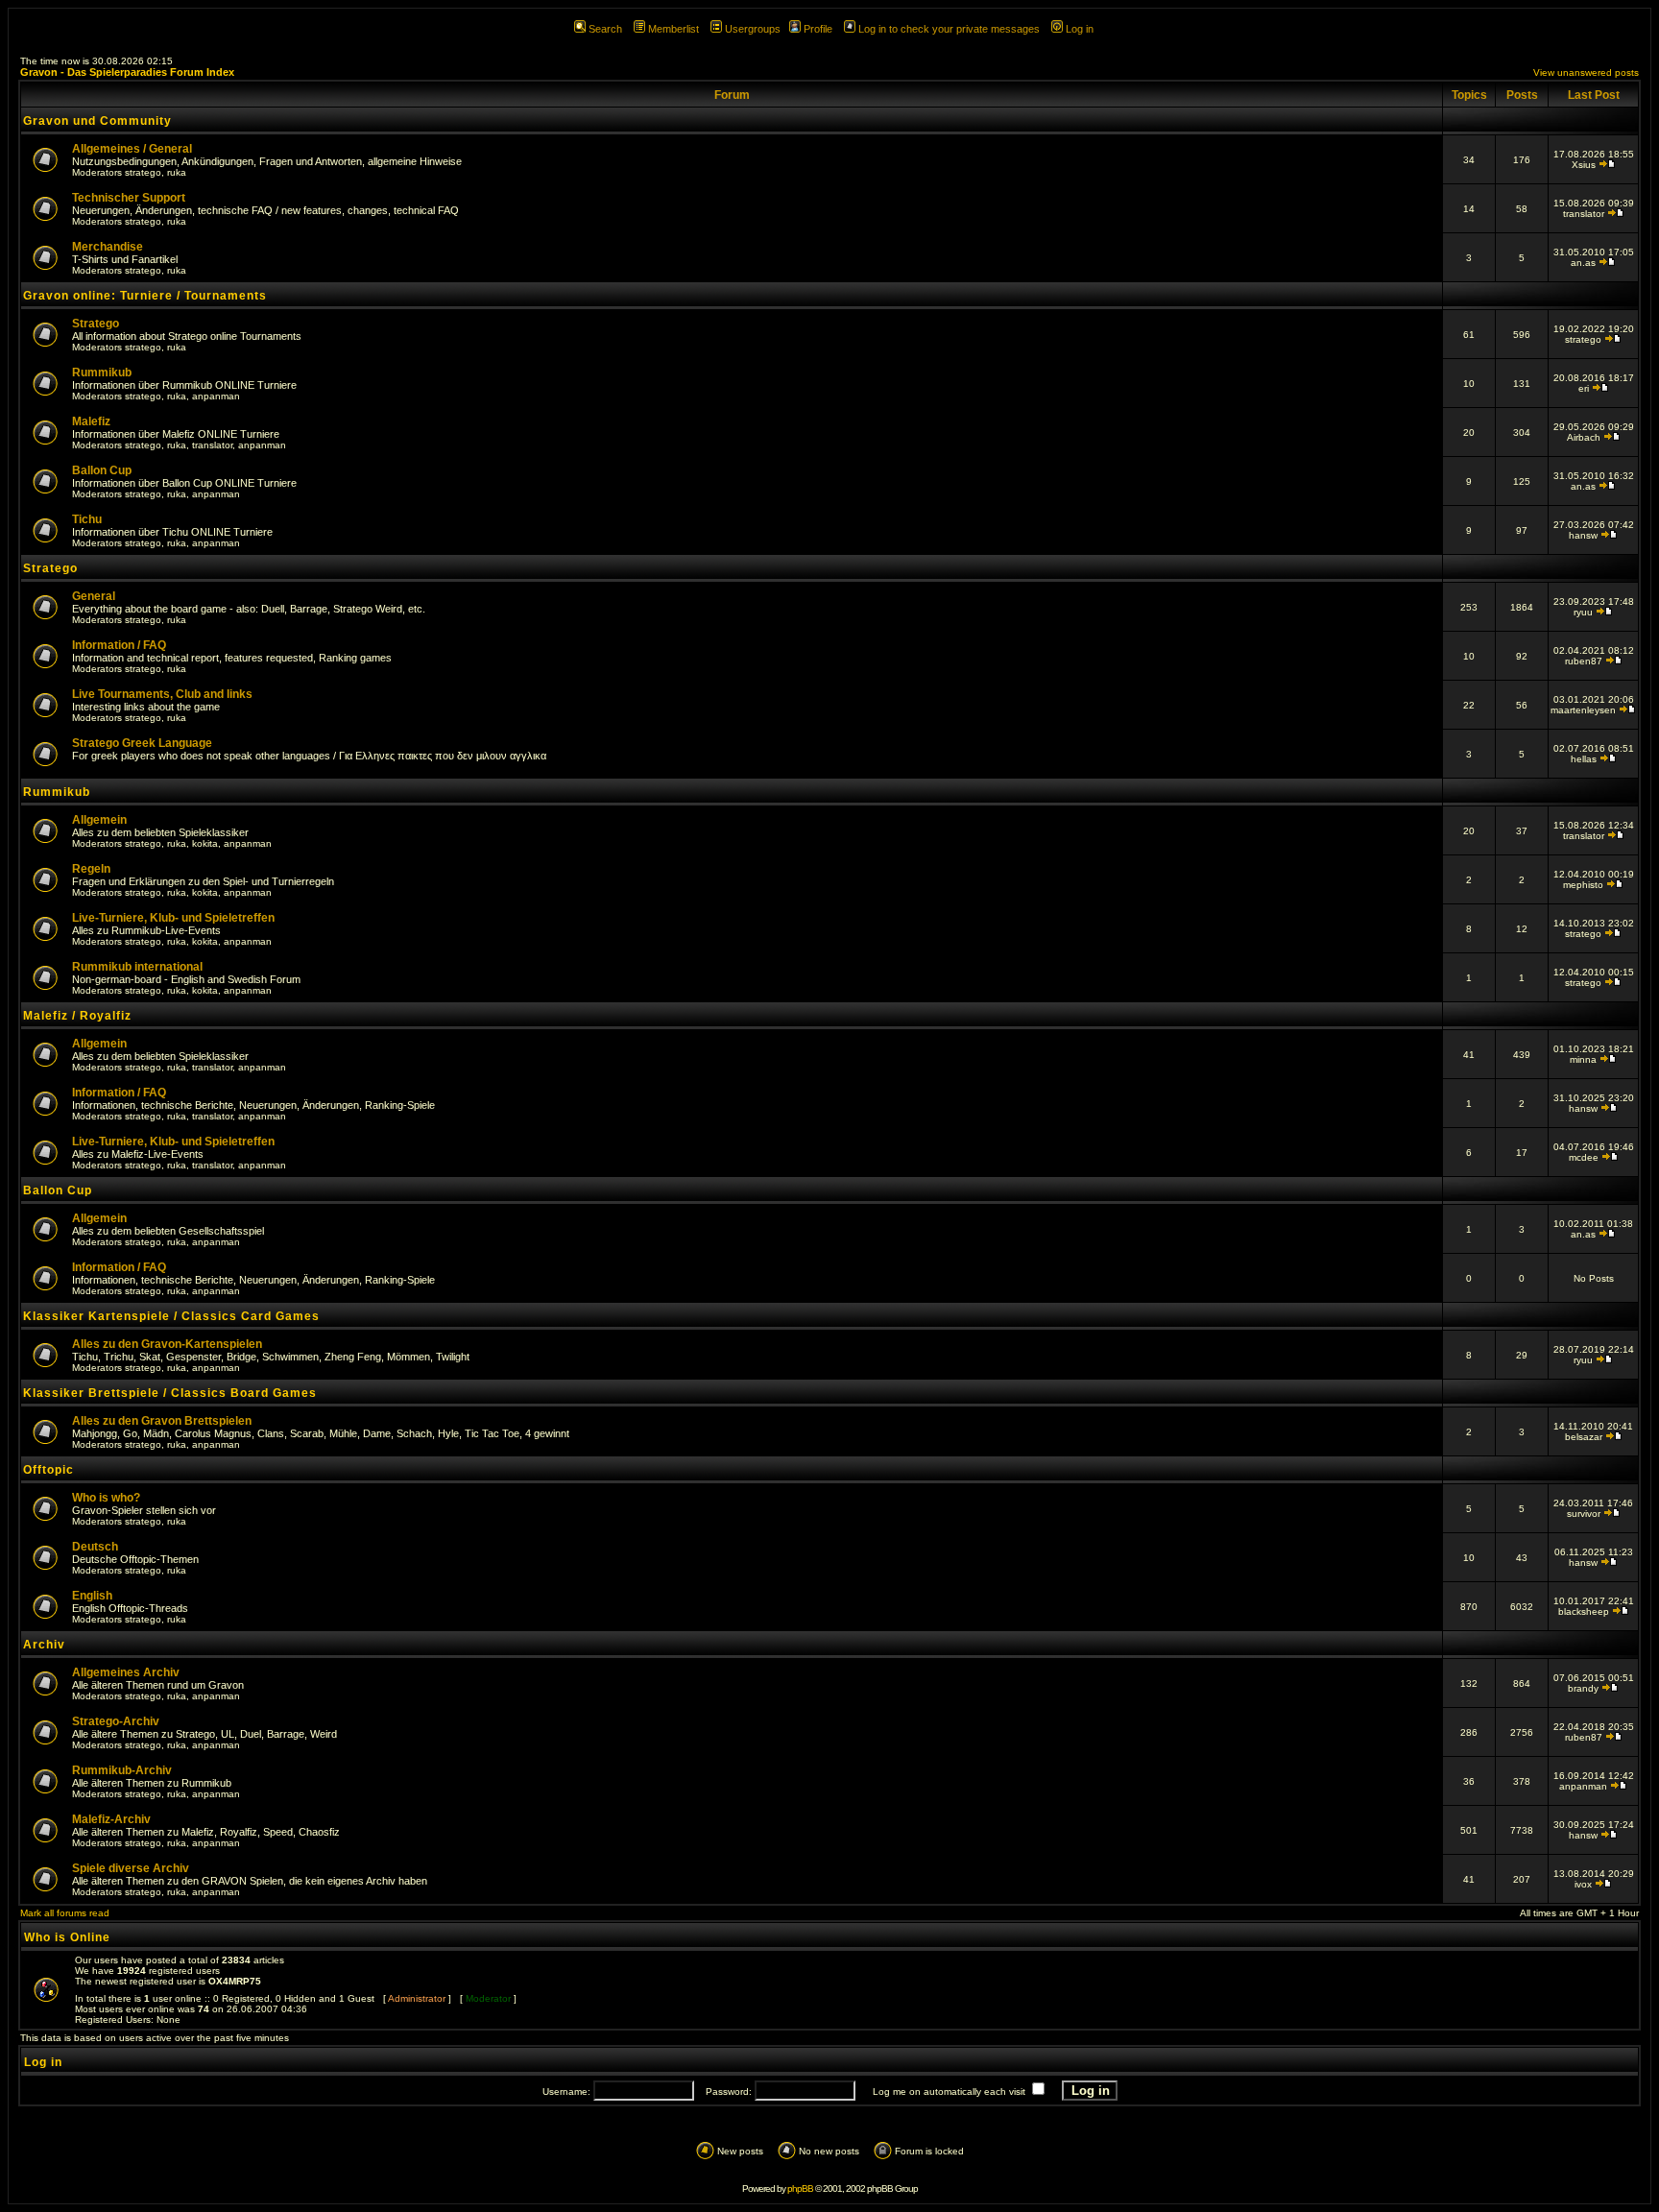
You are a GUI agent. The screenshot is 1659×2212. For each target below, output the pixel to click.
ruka (177, 172)
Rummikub (102, 373)
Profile (818, 29)
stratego (143, 172)
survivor (1584, 1514)
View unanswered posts (1586, 72)
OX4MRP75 (235, 1981)
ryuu (1583, 612)
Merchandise (108, 247)
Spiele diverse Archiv (131, 1868)
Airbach (1584, 437)
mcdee (1584, 1157)
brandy (1583, 1688)
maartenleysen (1583, 710)
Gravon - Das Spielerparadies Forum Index (127, 72)
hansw (1583, 535)
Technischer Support (129, 198)
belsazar (1584, 1437)
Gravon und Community (97, 121)
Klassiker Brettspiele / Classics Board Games (170, 1393)
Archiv (44, 1645)
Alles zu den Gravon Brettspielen (162, 1421)
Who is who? (106, 1498)
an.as (1583, 263)
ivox (1583, 1884)
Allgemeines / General (132, 149)
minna (1583, 1059)
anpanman (216, 396)
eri (1584, 388)
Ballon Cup (102, 470)
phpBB (800, 2188)
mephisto (1583, 885)
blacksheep (1584, 1611)
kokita (205, 843)
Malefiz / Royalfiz (77, 1016)
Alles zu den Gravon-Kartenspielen (167, 1344)
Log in (1080, 29)
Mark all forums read (65, 1913)
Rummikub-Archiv (122, 1770)
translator (1584, 214)
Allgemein (99, 820)
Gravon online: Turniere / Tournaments (145, 296)
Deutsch (95, 1547)
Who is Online (67, 1937)
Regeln (91, 869)
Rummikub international (137, 967)
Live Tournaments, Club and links (162, 694)
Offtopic (48, 1470)
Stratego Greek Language (142, 743)
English (92, 1596)
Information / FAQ (119, 645)
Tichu (87, 519)
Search (605, 29)
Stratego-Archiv (116, 1721)
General (94, 596)
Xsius (1584, 165)
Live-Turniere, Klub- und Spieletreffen (173, 918)
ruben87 (1584, 661)
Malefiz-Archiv (111, 1819)
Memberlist (673, 29)
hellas (1584, 759)
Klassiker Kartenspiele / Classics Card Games (171, 1316)
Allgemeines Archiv (126, 1672)
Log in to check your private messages (949, 29)
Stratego (96, 324)
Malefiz (91, 421)
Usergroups (753, 29)
